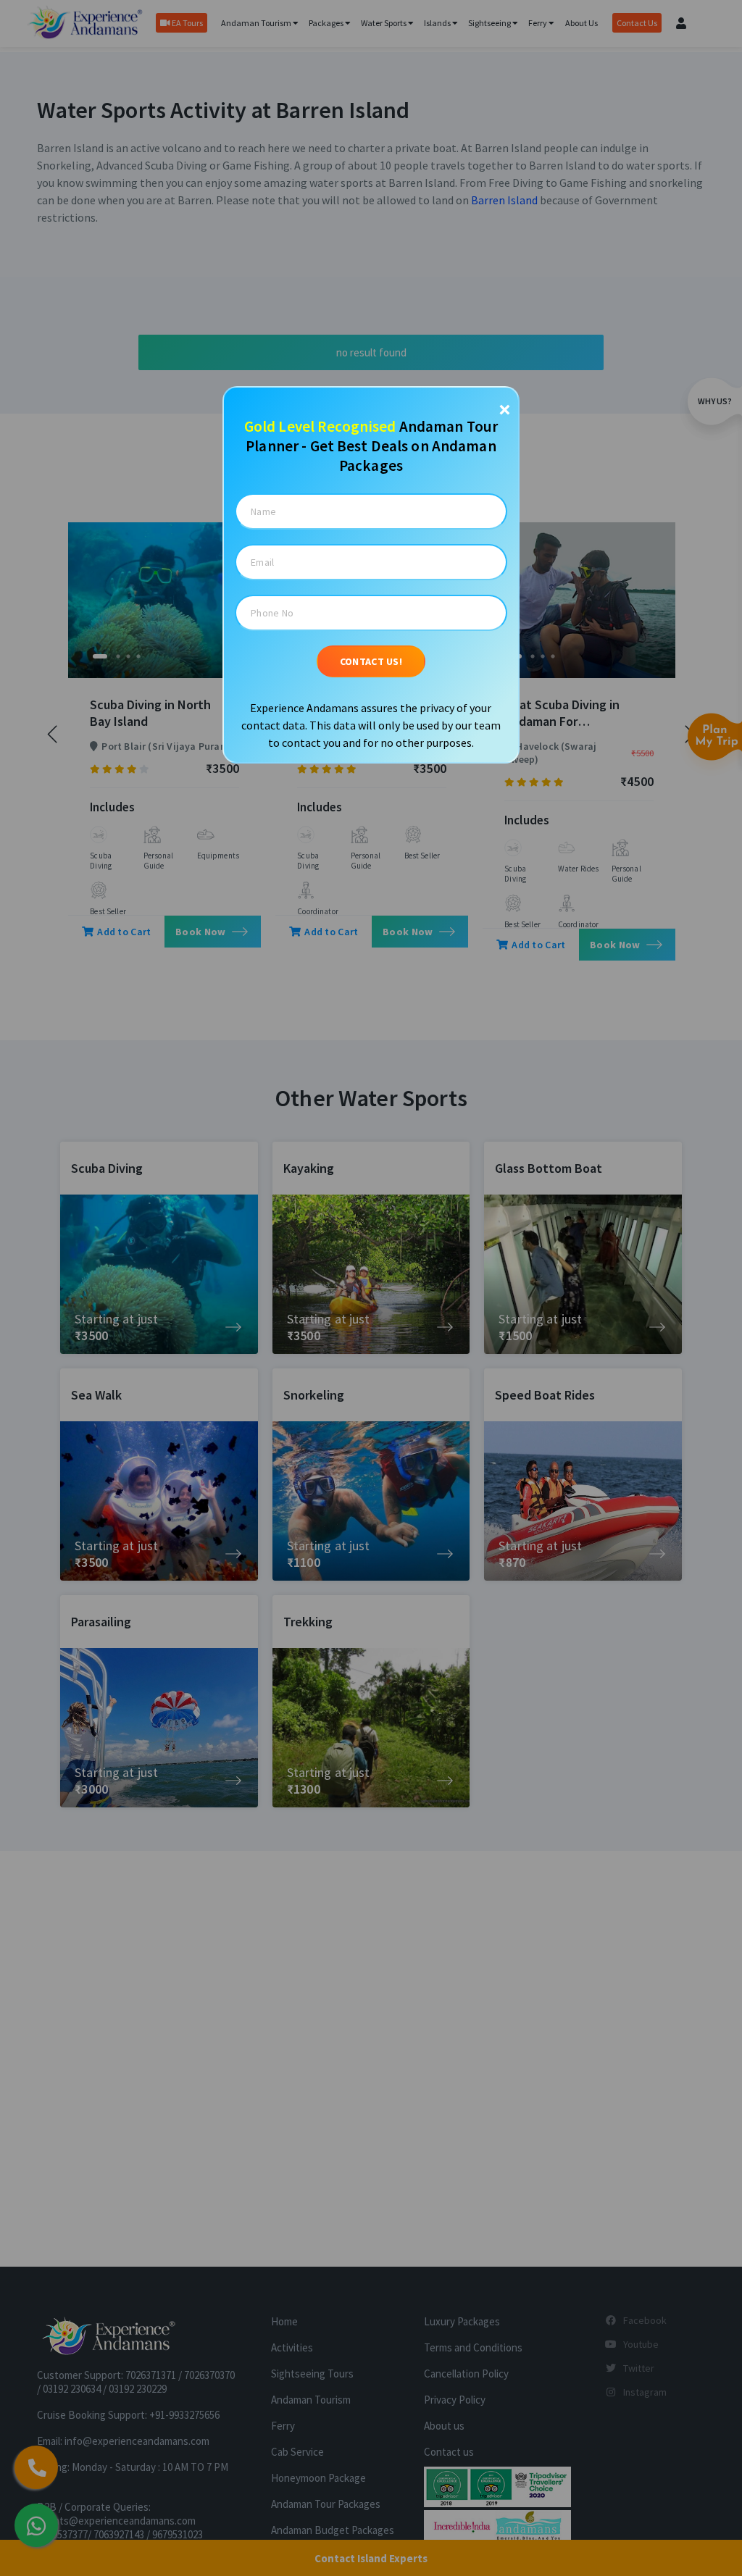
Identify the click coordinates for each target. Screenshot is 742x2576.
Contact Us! (371, 661)
